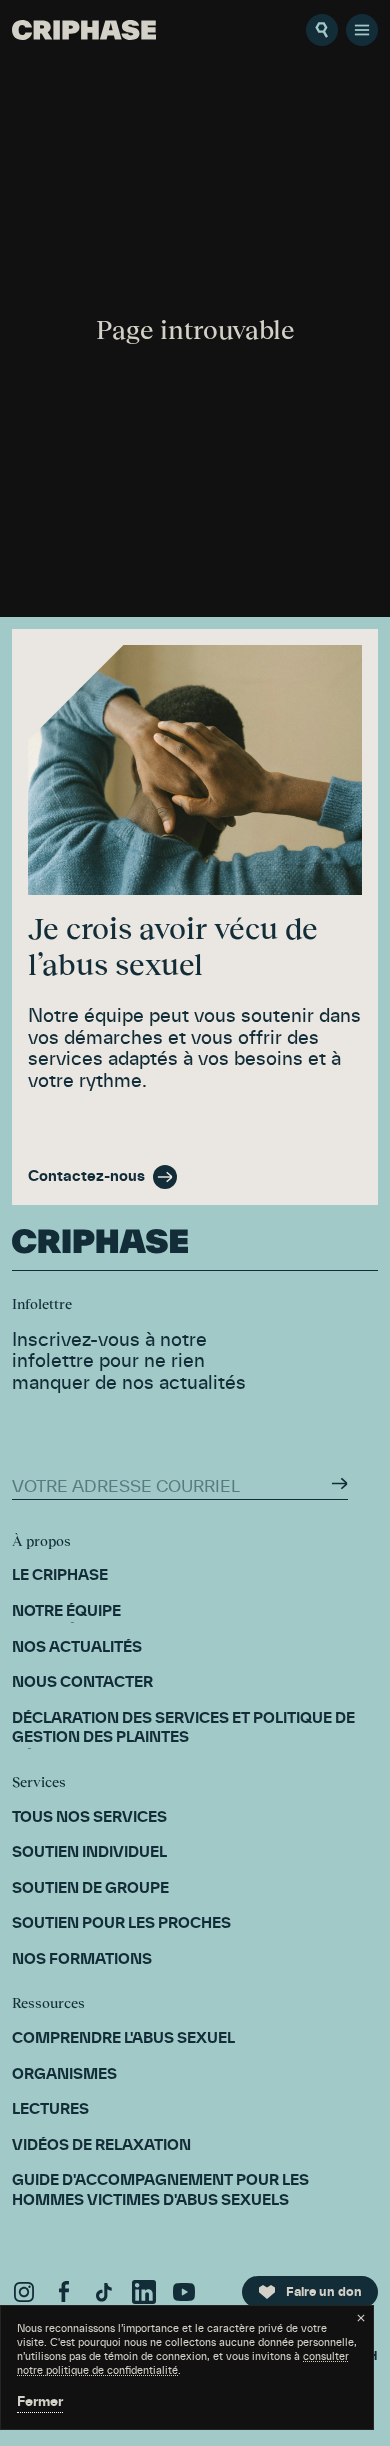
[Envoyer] (339, 1483)
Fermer (40, 2402)
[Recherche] (322, 30)
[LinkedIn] (144, 2292)
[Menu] (362, 30)
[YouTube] (184, 2292)
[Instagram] (24, 2292)
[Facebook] (64, 2292)
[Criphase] (84, 30)
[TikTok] (104, 2292)
